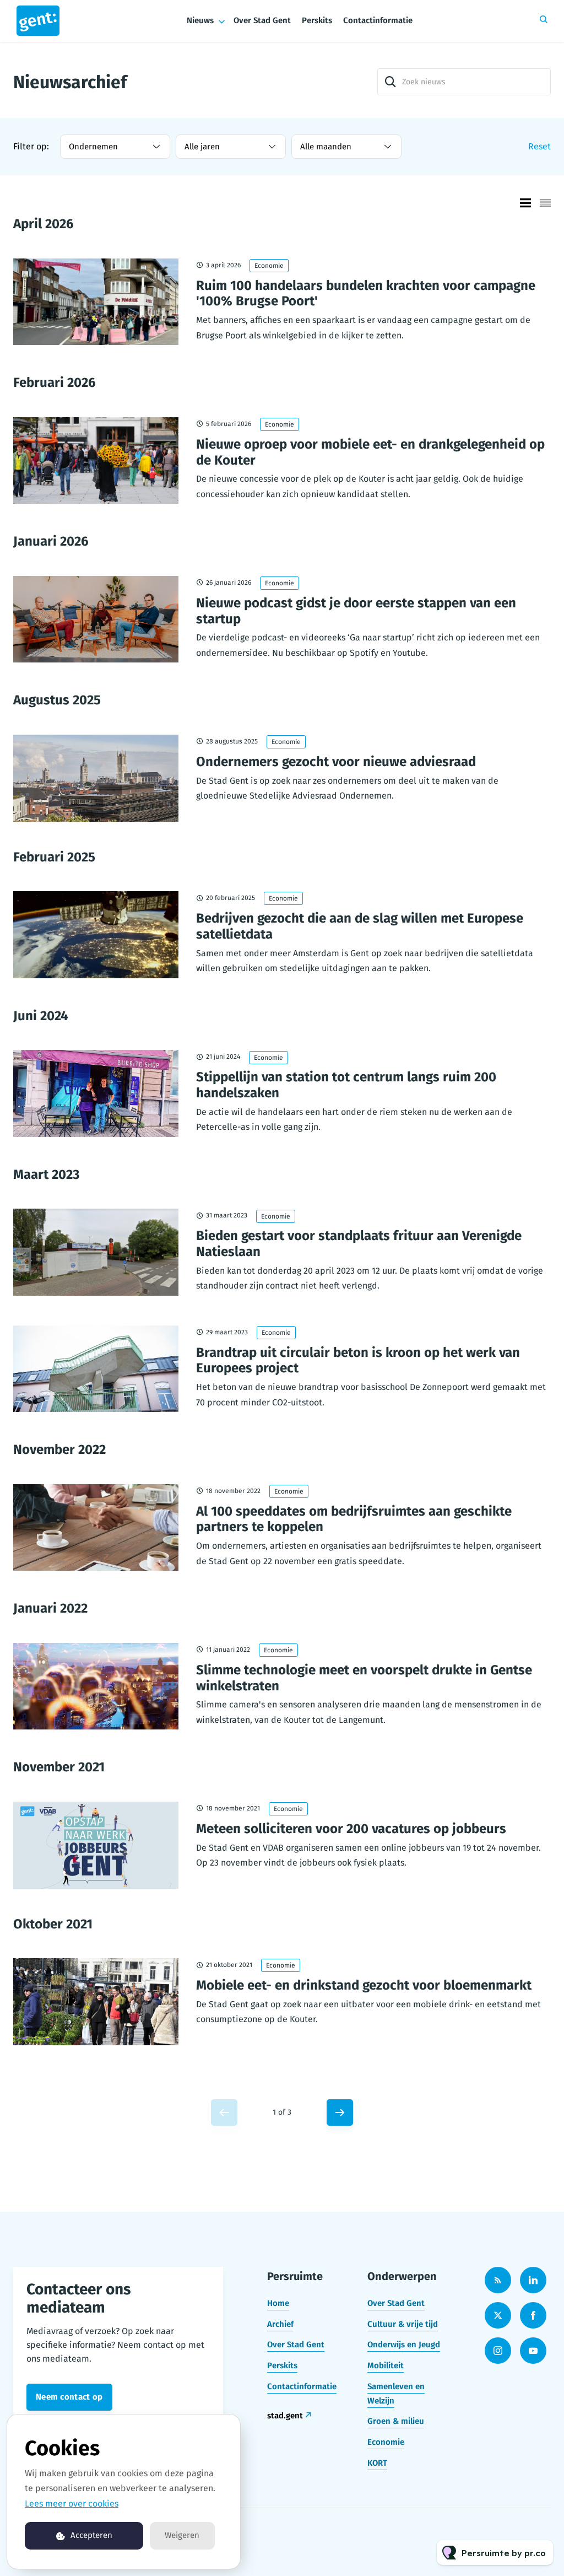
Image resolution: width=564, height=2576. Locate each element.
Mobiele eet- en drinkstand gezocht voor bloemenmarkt (364, 1985)
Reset (539, 146)
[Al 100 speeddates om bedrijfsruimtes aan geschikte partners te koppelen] (96, 1528)
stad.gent (285, 2416)
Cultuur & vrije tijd (403, 2324)
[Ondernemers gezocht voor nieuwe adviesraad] (96, 778)
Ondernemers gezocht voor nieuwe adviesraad (336, 762)
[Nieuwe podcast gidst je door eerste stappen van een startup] (96, 619)
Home (278, 2303)
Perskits (317, 20)
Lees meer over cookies (72, 2504)
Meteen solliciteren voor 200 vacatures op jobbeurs (351, 1829)
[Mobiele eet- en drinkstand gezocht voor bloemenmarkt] (96, 2002)
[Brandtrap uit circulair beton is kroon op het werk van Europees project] (96, 1369)
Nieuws (200, 20)
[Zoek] (391, 82)
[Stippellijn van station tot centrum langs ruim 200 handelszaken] (96, 1093)
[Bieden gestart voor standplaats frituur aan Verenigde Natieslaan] (96, 1252)
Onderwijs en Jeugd (404, 2345)
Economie (269, 266)
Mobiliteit (386, 2365)
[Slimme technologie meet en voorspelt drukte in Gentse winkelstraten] (96, 1686)
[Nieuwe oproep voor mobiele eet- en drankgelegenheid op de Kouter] (96, 461)
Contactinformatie (378, 20)
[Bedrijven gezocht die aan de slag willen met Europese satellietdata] (96, 935)
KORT (377, 2463)
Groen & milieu (396, 2421)
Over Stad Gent (262, 20)
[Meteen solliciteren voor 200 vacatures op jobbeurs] (96, 1845)
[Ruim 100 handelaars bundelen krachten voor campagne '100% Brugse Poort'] (96, 302)
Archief (280, 2324)
